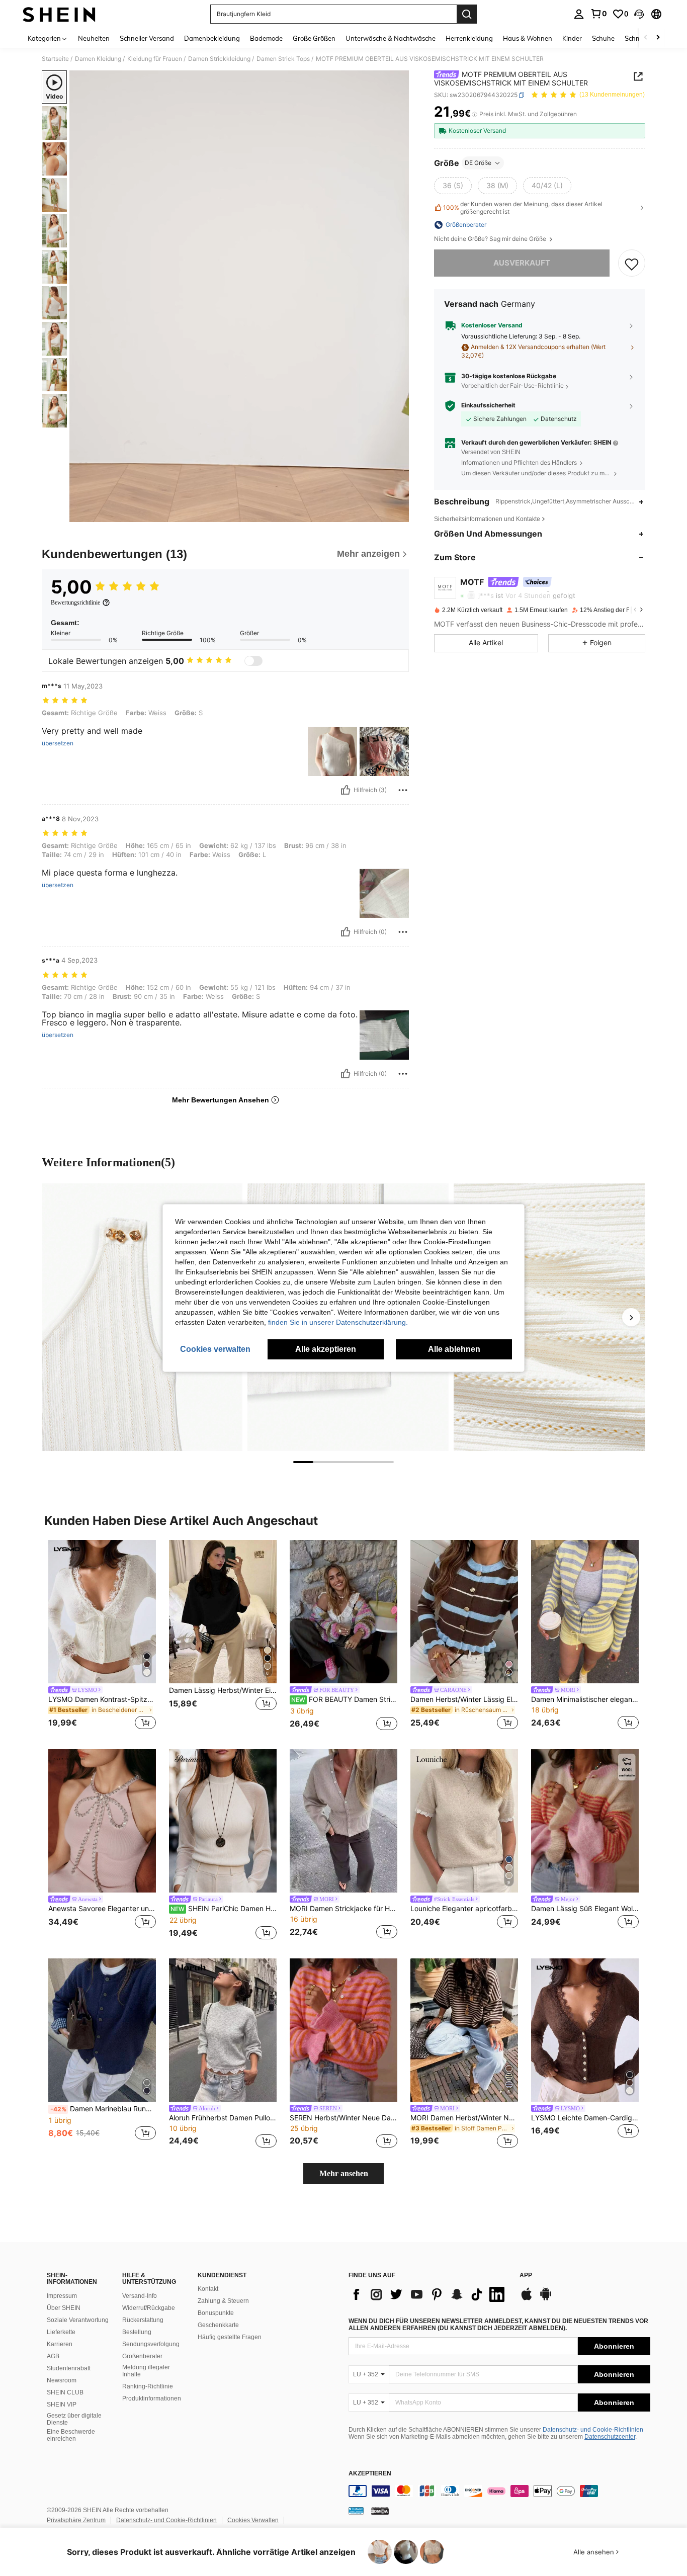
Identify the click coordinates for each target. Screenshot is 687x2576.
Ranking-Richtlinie (148, 2386)
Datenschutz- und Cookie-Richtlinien (593, 2430)
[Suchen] (467, 14)
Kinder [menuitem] (572, 38)
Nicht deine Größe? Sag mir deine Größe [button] (491, 239)
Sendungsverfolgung (151, 2344)
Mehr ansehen (344, 2173)
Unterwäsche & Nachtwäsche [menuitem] (391, 38)
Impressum (62, 2296)
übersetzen (58, 743)
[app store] (527, 2299)
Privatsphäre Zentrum (76, 2520)
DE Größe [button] (478, 163)
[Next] (631, 1317)
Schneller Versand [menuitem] (147, 38)
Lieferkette (61, 2332)
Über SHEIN (64, 2308)
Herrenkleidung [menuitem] (469, 38)
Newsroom (62, 2380)
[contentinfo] (499, 2491)
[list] (429, 2294)
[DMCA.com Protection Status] (380, 2511)
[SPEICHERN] (632, 264)
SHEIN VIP (62, 2405)
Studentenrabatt (69, 2368)
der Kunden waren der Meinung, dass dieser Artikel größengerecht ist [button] (523, 208)
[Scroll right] (658, 38)
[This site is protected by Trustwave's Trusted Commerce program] (356, 2511)
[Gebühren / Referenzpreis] (475, 114)
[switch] (253, 661)
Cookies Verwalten (253, 2520)
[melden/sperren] (403, 790)
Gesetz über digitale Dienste (74, 2419)
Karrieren (60, 2344)
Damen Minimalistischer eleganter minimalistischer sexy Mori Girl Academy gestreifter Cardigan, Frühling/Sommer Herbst (585, 1699)
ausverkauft (522, 263)
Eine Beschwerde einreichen (71, 2435)
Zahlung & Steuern (223, 2301)
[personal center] (579, 14)
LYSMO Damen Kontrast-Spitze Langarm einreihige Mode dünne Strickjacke (102, 1699)
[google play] (546, 2299)
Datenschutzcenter (610, 2437)
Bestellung (137, 2332)
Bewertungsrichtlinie (75, 603)
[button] (639, 14)
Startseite (55, 59)
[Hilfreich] (346, 790)
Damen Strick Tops (283, 59)
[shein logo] (59, 14)
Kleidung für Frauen (155, 59)
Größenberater (142, 2356)
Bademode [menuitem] (266, 38)
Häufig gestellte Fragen (230, 2337)
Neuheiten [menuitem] (94, 38)
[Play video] (239, 296)
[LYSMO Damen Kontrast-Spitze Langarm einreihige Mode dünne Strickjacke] (102, 1612)
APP (526, 2276)
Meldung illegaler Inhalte (146, 2371)
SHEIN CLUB (65, 2392)
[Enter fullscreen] (398, 514)
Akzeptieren (370, 2474)
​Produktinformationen (152, 2398)
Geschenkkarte (218, 2325)
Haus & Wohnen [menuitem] (528, 38)
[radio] (453, 186)
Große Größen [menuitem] (314, 38)
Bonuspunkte (216, 2313)
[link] (598, 14)
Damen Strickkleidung (219, 59)
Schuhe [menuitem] (603, 38)
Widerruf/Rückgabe (149, 2308)
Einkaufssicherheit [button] (488, 406)
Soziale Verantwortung (78, 2320)
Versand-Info (140, 2296)
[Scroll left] (646, 38)
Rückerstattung (143, 2320)
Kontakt (208, 2289)
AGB (53, 2356)
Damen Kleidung (98, 59)
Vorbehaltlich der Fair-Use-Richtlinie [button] (512, 386)
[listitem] (102, 1636)
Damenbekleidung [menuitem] (212, 38)
